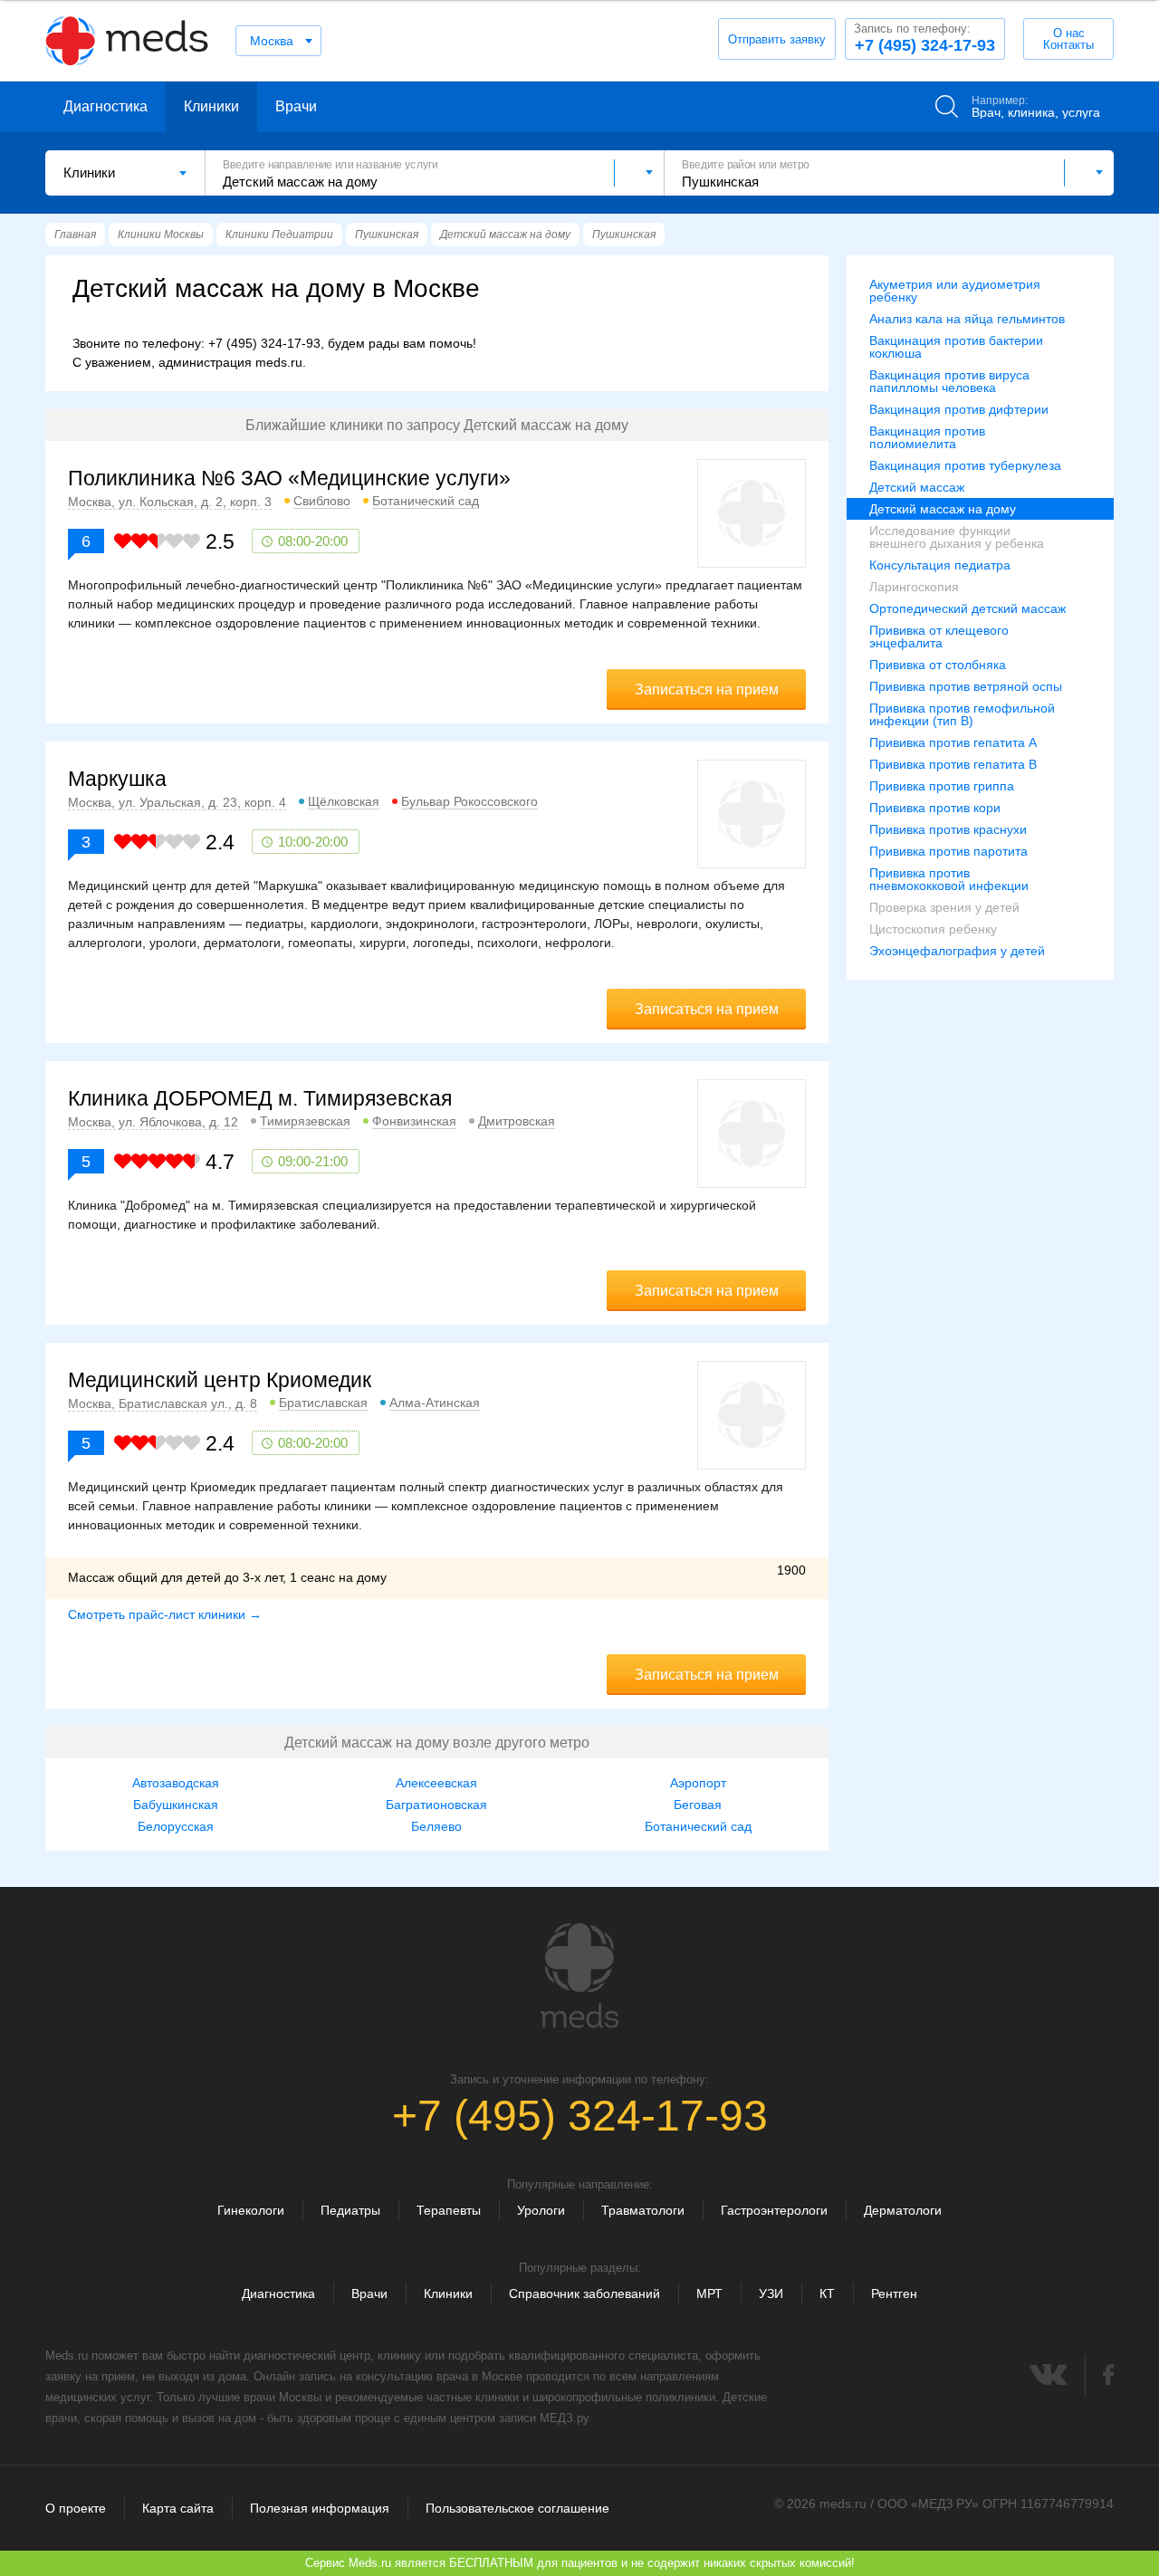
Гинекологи (251, 2210)
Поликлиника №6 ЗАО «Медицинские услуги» (289, 478)
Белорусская (176, 1826)
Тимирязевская (305, 1121)
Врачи (296, 106)
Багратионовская (436, 1805)
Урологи (541, 2210)
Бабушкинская (176, 1805)
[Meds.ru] (579, 1976)
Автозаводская (176, 1783)
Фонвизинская (414, 1121)
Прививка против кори (935, 808)
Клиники (211, 106)
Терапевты (449, 2210)
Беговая (698, 1805)
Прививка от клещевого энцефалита (939, 637)
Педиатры (350, 2210)
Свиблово (322, 501)
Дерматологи (903, 2210)
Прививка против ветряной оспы (966, 686)
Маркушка (117, 779)
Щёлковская (344, 801)
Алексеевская (436, 1783)
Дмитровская (517, 1121)
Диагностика (105, 106)
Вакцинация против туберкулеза (965, 465)
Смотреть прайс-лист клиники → (165, 1614)
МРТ (709, 2294)
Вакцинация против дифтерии (959, 409)
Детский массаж (917, 487)
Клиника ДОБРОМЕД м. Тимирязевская (260, 1098)
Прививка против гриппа (942, 786)
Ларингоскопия (914, 587)
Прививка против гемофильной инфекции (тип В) (962, 714)
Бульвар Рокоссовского (469, 801)
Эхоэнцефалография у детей (957, 951)
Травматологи (643, 2210)
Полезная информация (320, 2508)
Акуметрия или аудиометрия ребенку (955, 291)
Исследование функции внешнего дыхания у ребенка (957, 537)
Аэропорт (698, 1783)
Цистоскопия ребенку (933, 929)
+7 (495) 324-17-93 (924, 38)
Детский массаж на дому (943, 509)
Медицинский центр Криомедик (220, 1380)
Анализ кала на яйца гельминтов (967, 319)
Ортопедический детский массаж (967, 608)
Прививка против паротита (948, 851)
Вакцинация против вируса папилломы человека (949, 381)
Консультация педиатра (940, 565)
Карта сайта (178, 2508)
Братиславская (323, 1403)
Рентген (894, 2294)
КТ (827, 2294)
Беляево (436, 1826)
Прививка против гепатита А (953, 742)
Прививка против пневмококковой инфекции (949, 879)
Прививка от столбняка (938, 665)
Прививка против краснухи (948, 829)
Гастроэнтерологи (774, 2210)
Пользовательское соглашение (517, 2508)
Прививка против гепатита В (953, 764)
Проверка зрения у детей (944, 907)
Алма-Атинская (435, 1403)
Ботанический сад (426, 501)
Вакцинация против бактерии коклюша (956, 347)
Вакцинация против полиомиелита (927, 437)
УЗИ (771, 2294)
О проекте (76, 2508)
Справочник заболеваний (584, 2294)
